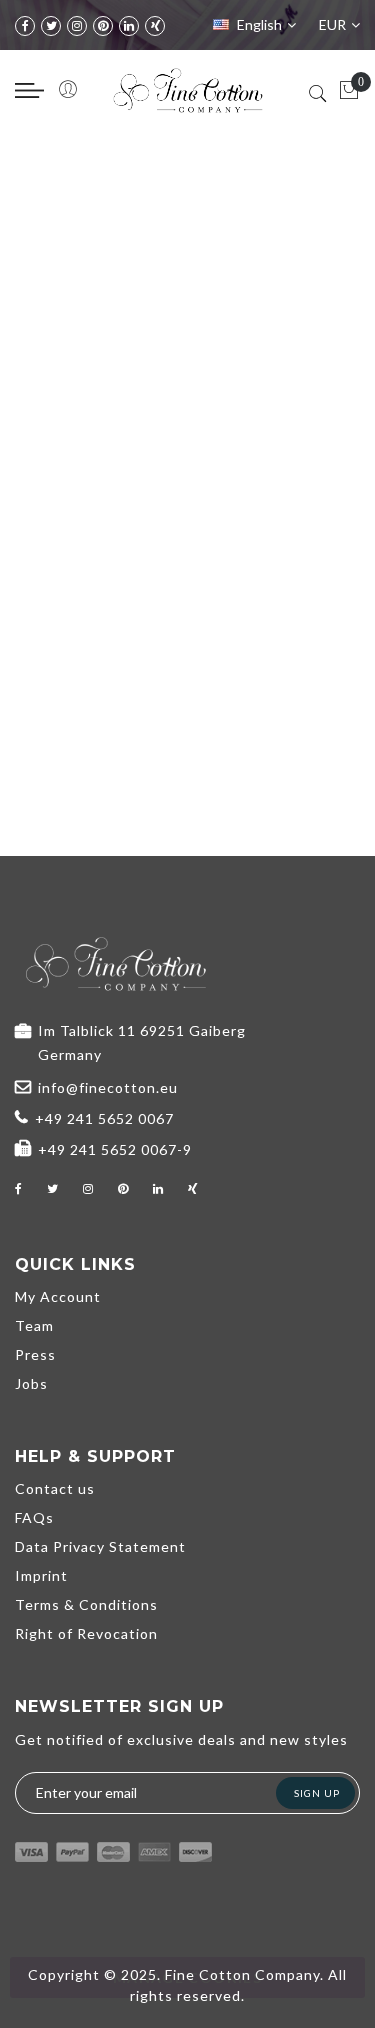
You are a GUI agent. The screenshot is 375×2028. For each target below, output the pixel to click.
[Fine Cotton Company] (188, 90)
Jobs (31, 1383)
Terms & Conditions (86, 1604)
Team (34, 1325)
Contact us (55, 1488)
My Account (58, 1296)
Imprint (41, 1575)
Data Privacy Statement (100, 1546)
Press (35, 1354)
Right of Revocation (86, 1633)
